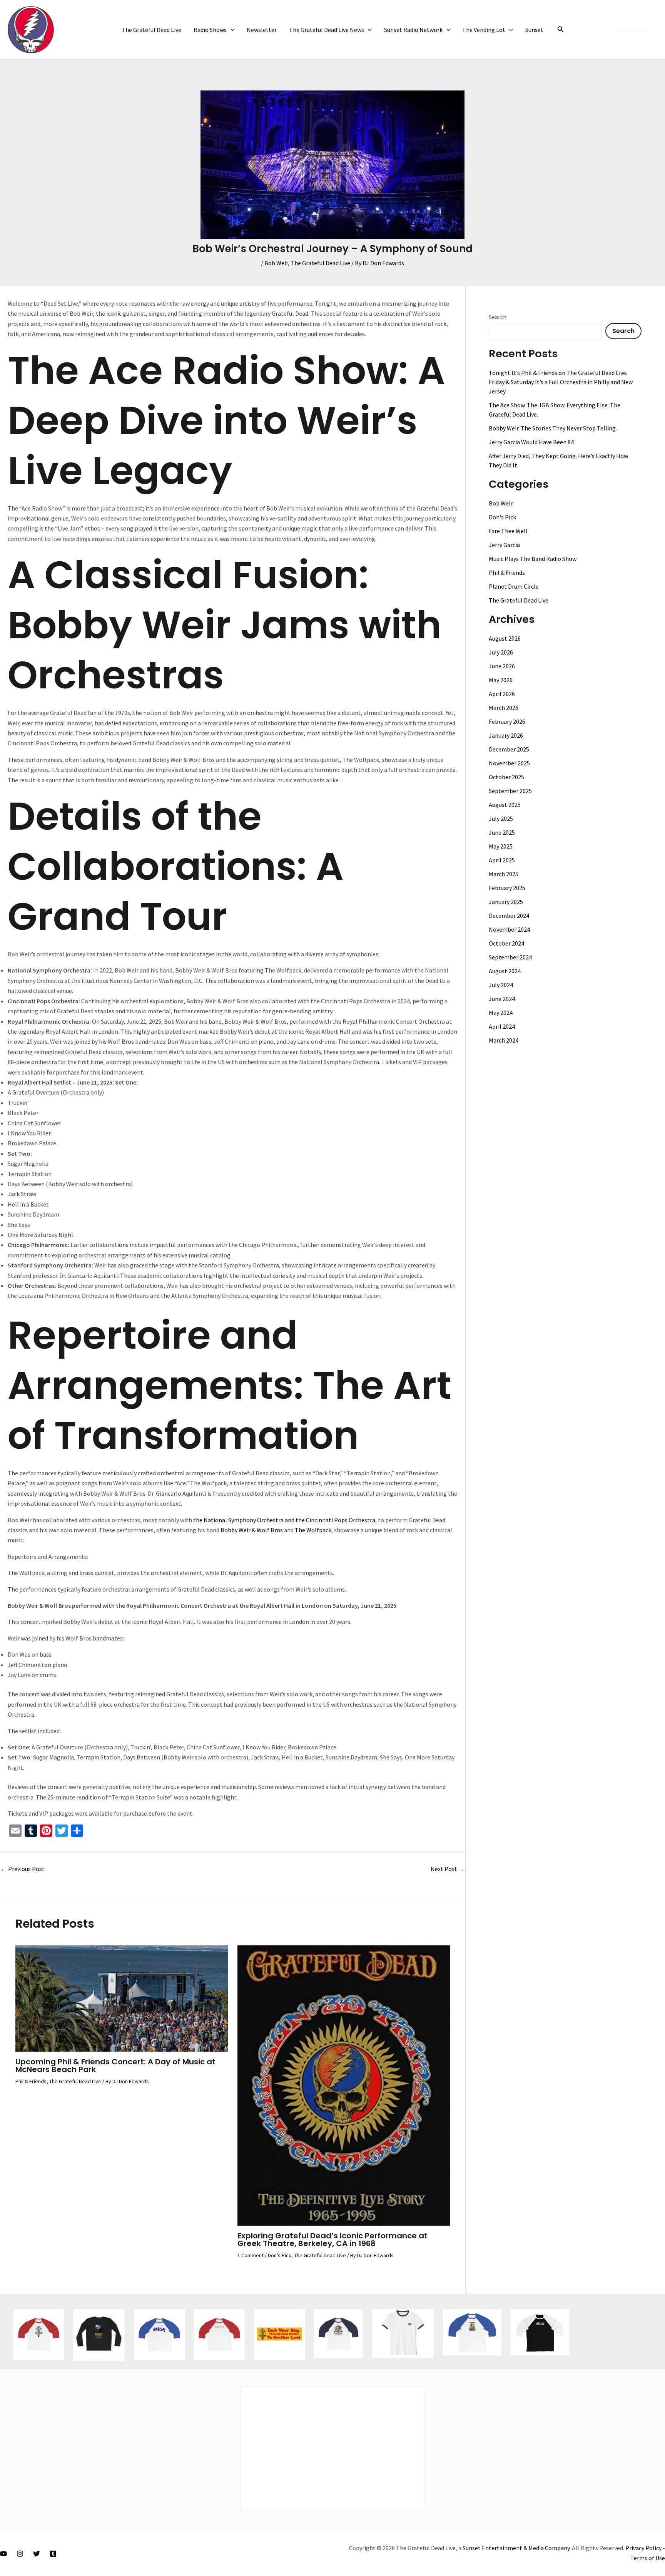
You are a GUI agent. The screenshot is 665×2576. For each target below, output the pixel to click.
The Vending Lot (484, 30)
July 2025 (501, 818)
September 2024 (510, 957)
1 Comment (251, 2255)
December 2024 (509, 916)
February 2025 (507, 888)
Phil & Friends (31, 2081)
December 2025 (509, 749)
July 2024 (501, 985)
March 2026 (504, 708)
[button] (231, 30)
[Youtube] (3, 2554)
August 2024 (505, 971)
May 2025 (501, 846)
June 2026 (502, 666)
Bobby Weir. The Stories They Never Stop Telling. (553, 428)
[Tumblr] (53, 2554)
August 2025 (505, 805)
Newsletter (262, 30)
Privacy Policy (643, 2548)
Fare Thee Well (508, 531)
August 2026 (505, 638)
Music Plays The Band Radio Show (533, 559)
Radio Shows (210, 30)
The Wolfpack (313, 1530)
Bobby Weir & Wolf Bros (252, 1530)
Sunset (534, 30)
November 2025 (509, 763)
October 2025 (506, 777)
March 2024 (504, 1040)
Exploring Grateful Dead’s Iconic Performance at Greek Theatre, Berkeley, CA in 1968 (332, 2240)
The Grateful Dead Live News (327, 30)
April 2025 (502, 860)
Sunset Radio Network (413, 30)
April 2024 (502, 1026)
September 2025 (510, 791)
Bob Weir (276, 263)
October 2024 (506, 943)
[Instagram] (20, 2554)
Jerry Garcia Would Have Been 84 (531, 442)
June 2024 (502, 999)
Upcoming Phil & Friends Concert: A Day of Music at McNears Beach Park (115, 2065)
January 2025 (506, 902)
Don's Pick (280, 2255)
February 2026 (507, 721)
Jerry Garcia (504, 545)
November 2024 (509, 929)
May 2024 (501, 1013)
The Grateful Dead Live (151, 30)
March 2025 (504, 874)
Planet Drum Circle (514, 586)
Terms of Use (648, 2558)
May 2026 (501, 680)
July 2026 (501, 652)
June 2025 (502, 832)
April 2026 (502, 694)
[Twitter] (37, 2554)
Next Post (448, 1869)
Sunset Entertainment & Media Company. (517, 2548)
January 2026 (506, 735)
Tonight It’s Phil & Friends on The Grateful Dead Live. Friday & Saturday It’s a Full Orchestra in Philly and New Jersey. (561, 382)
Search (498, 317)
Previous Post (23, 1869)
